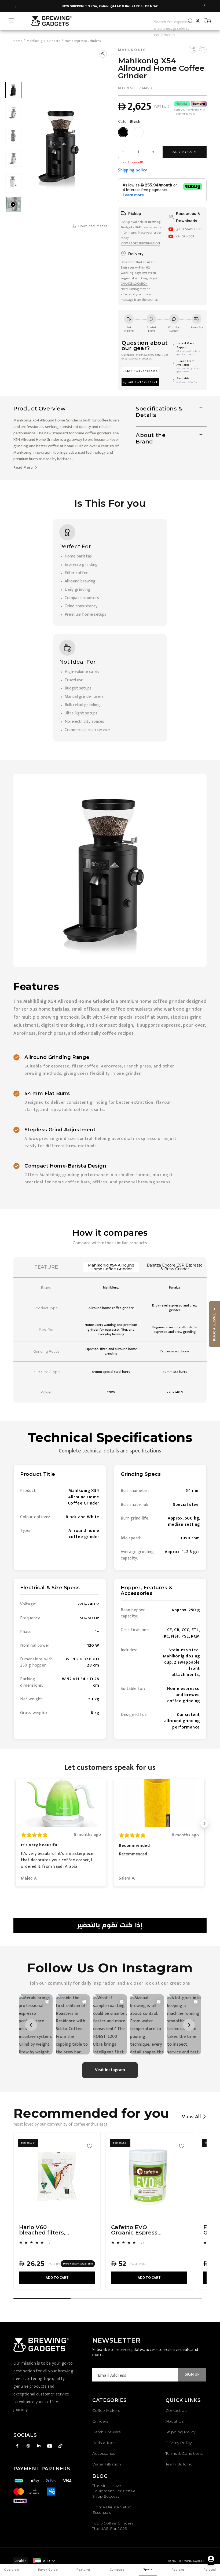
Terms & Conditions (184, 2453)
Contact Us (176, 2410)
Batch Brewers (106, 2432)
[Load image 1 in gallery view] (13, 90)
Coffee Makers (106, 2410)
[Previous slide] (16, 6)
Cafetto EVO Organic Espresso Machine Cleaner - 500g (136, 2230)
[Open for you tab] (211, 2559)
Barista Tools (104, 2443)
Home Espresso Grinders (83, 41)
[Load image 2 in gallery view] (13, 113)
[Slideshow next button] (204, 1823)
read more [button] (24, 467)
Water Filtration (107, 2464)
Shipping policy (133, 170)
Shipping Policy (181, 2432)
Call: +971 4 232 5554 (142, 382)
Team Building (179, 2464)
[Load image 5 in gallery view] (13, 181)
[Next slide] (204, 6)
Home (18, 41)
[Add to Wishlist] (203, 49)
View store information (140, 243)
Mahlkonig (35, 41)
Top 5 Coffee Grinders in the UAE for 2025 (115, 2526)
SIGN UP (192, 2374)
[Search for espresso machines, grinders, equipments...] (190, 21)
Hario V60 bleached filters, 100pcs (42, 2230)
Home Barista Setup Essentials (112, 2510)
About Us (175, 2421)
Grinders (54, 41)
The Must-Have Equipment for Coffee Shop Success (114, 2491)
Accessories (104, 2453)
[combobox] (175, 21)
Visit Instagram (110, 2070)
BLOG (100, 2476)
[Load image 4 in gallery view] (13, 159)
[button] (11, 21)
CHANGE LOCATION (134, 284)
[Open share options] (193, 49)
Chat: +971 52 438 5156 (142, 371)
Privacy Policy (179, 2443)
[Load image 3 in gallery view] (13, 136)
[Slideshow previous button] (16, 1823)
